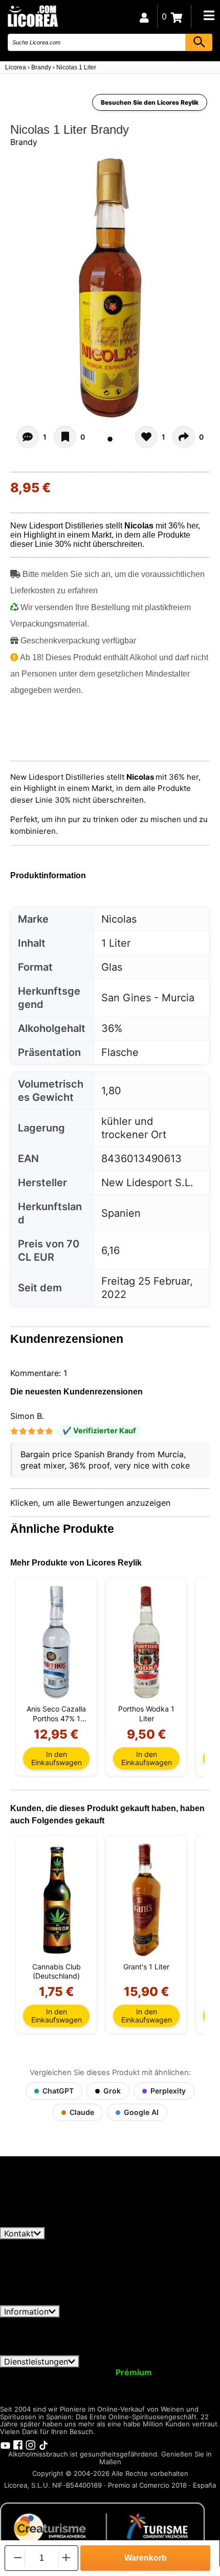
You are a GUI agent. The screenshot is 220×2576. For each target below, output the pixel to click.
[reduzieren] (17, 2558)
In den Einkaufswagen (57, 1758)
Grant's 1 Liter (146, 1967)
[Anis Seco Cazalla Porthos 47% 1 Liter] (56, 1642)
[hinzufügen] (66, 2558)
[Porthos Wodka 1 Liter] (146, 1642)
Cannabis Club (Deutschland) (57, 1971)
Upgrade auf (108, 2372)
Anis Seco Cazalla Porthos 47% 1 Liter (56, 1714)
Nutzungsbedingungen (50, 2322)
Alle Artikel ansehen (47, 2222)
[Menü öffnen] (209, 15)
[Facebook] (18, 2444)
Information (26, 2312)
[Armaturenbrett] (144, 16)
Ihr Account (29, 2372)
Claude (82, 2112)
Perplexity (168, 2091)
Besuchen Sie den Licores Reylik (150, 102)
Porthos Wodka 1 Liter (146, 1713)
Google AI (141, 2112)
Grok (112, 2091)
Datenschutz (127, 2322)
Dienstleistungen (36, 2362)
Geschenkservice (83, 2381)
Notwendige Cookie (105, 2341)
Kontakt (19, 2233)
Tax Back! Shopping (167, 2381)
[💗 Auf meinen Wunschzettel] (65, 437)
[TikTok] (43, 2444)
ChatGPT (58, 2091)
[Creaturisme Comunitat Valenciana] (102, 2527)
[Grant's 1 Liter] (146, 1900)
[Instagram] (31, 2444)
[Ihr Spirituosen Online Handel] (32, 16)
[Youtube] (5, 2444)
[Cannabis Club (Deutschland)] (56, 1900)
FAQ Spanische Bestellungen (129, 2331)
